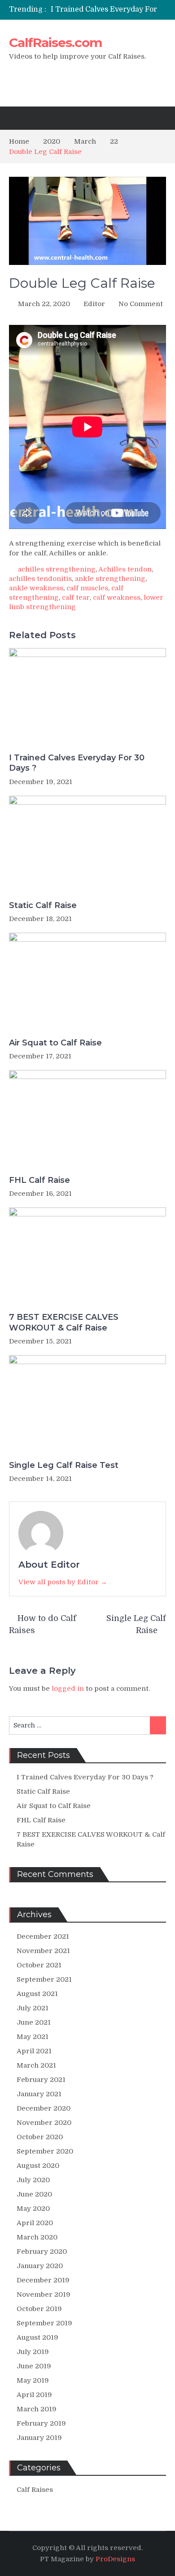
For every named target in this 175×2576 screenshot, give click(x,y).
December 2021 (43, 1936)
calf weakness (117, 597)
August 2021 (37, 1994)
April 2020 (35, 2223)
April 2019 (34, 2395)
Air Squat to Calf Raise (55, 1043)
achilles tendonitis (40, 579)
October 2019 (39, 2309)
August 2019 (37, 2337)
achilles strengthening (57, 569)
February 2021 (41, 2080)
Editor (94, 304)
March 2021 (36, 2065)
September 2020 (45, 2151)
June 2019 (34, 2366)
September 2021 (44, 1979)
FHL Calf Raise (39, 1180)
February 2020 (42, 2252)
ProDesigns (115, 2559)
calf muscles (87, 588)
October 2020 (40, 2137)
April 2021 (34, 2051)
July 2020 (33, 2180)
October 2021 (39, 1965)
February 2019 (41, 2423)
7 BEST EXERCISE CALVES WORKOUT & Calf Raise (64, 1322)
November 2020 (44, 2123)
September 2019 (44, 2323)
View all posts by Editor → (63, 1582)
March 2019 (37, 2409)
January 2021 (39, 2094)
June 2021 (34, 2022)
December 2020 (44, 2108)
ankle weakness (36, 588)
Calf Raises (35, 2490)
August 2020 (38, 2166)
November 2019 (44, 2295)
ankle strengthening (110, 579)
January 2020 (40, 2266)
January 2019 (39, 2438)
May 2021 (33, 2037)
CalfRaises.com (55, 43)
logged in (68, 1689)
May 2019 (33, 2380)
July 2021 (33, 2008)
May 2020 (33, 2209)
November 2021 (43, 1951)
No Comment (141, 304)
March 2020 (37, 2237)
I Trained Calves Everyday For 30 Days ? (77, 763)
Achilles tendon (125, 569)
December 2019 (43, 2280)
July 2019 (33, 2352)
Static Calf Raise (43, 905)
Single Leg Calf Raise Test (64, 1465)
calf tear (76, 597)
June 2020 (34, 2194)
